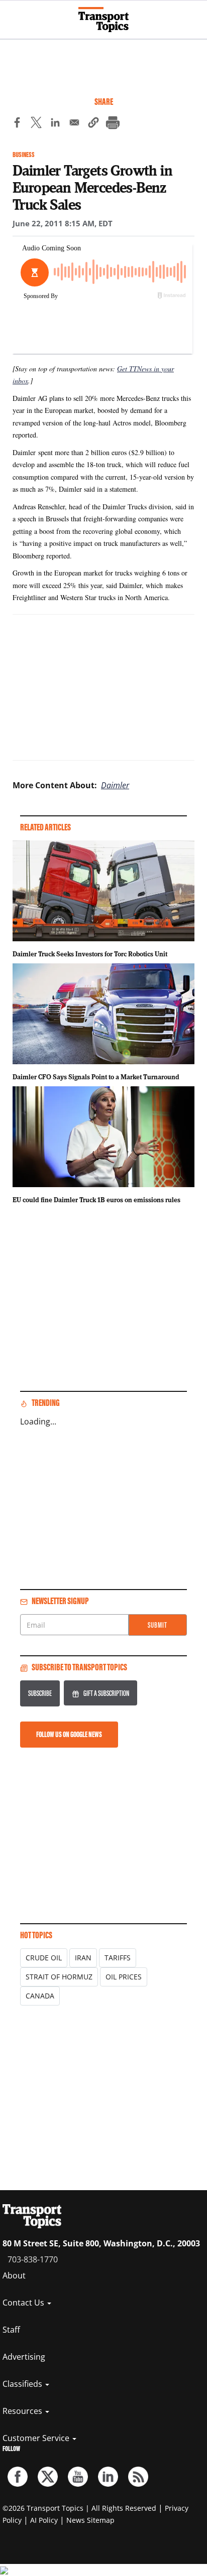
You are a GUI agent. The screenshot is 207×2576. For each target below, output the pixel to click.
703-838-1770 (33, 2259)
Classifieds (23, 2384)
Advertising (24, 2357)
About (14, 2275)
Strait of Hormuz (59, 1977)
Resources (23, 2411)
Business (24, 155)
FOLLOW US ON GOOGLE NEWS (69, 1734)
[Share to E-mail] (74, 124)
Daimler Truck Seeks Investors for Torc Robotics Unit (90, 954)
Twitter (48, 2477)
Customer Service (37, 2438)
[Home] (103, 20)
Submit (158, 1625)
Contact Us (24, 2303)
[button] (93, 124)
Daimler (115, 785)
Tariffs (118, 1958)
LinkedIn (108, 2477)
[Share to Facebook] (17, 124)
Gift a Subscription (106, 1693)
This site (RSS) (138, 2477)
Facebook (18, 2477)
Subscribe (40, 1693)
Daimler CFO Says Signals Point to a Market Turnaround (96, 1077)
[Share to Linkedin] (55, 124)
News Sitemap (90, 2520)
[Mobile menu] (13, 15)
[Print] (113, 124)
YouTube (78, 2477)
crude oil (44, 1958)
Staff (11, 2330)
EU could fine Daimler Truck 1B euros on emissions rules (96, 1200)
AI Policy (44, 2520)
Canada (40, 1996)
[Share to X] (36, 124)
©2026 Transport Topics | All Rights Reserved (79, 2508)
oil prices (124, 1977)
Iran (83, 1958)
